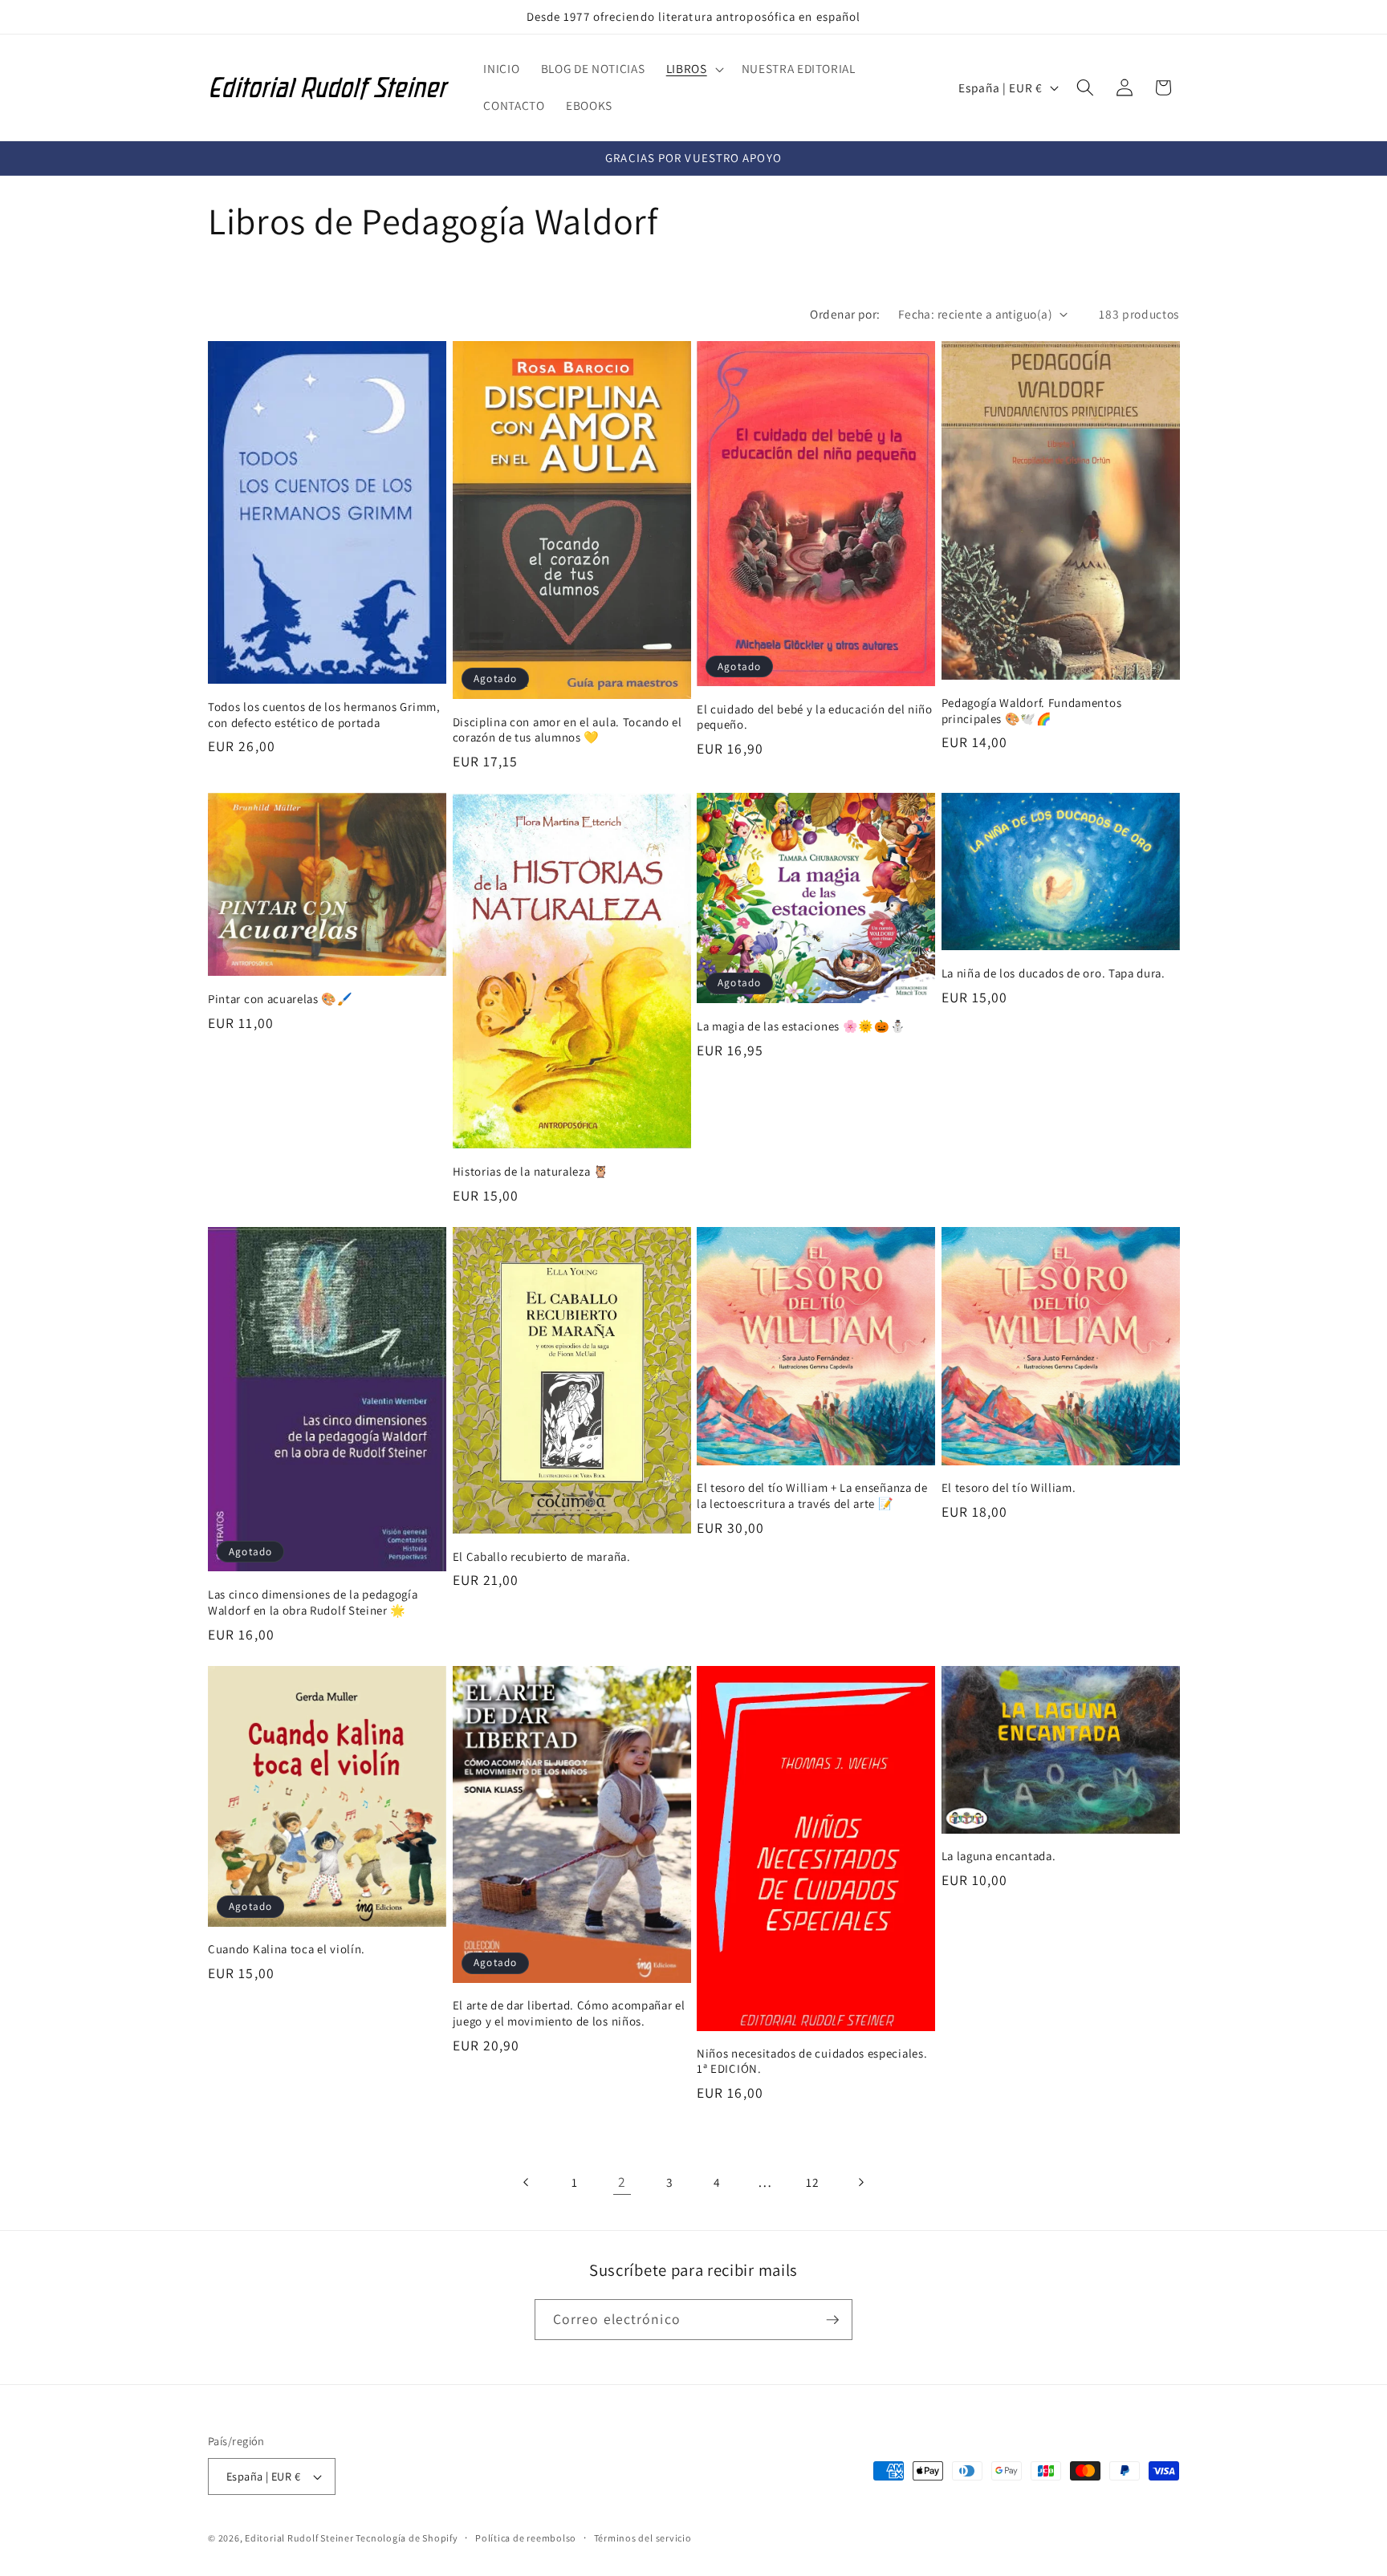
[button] (693, 69)
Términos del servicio (643, 2538)
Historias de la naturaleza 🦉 (531, 1171)
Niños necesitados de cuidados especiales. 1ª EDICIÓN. (812, 2061)
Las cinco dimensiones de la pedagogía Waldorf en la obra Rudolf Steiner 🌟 (313, 1603)
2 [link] (622, 2182)
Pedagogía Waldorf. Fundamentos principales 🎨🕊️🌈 (1032, 710)
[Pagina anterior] (527, 2182)
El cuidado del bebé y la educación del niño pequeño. (815, 717)
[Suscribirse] (832, 2320)
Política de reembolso (526, 2538)
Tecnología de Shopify (407, 2538)
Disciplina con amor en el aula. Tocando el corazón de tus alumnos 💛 (567, 729)
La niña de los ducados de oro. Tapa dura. (1053, 973)
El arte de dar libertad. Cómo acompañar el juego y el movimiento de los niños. (569, 2013)
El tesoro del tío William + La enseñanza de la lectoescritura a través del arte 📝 (812, 1496)
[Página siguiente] (860, 2182)
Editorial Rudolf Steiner (300, 2538)
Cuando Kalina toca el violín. (287, 1949)
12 (812, 2182)
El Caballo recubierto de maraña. (542, 1556)
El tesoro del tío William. (1009, 1488)
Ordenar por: (845, 314)
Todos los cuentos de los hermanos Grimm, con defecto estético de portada (324, 714)
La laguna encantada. (999, 1856)
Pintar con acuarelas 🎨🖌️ (281, 999)
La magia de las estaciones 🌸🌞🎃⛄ (801, 1026)
